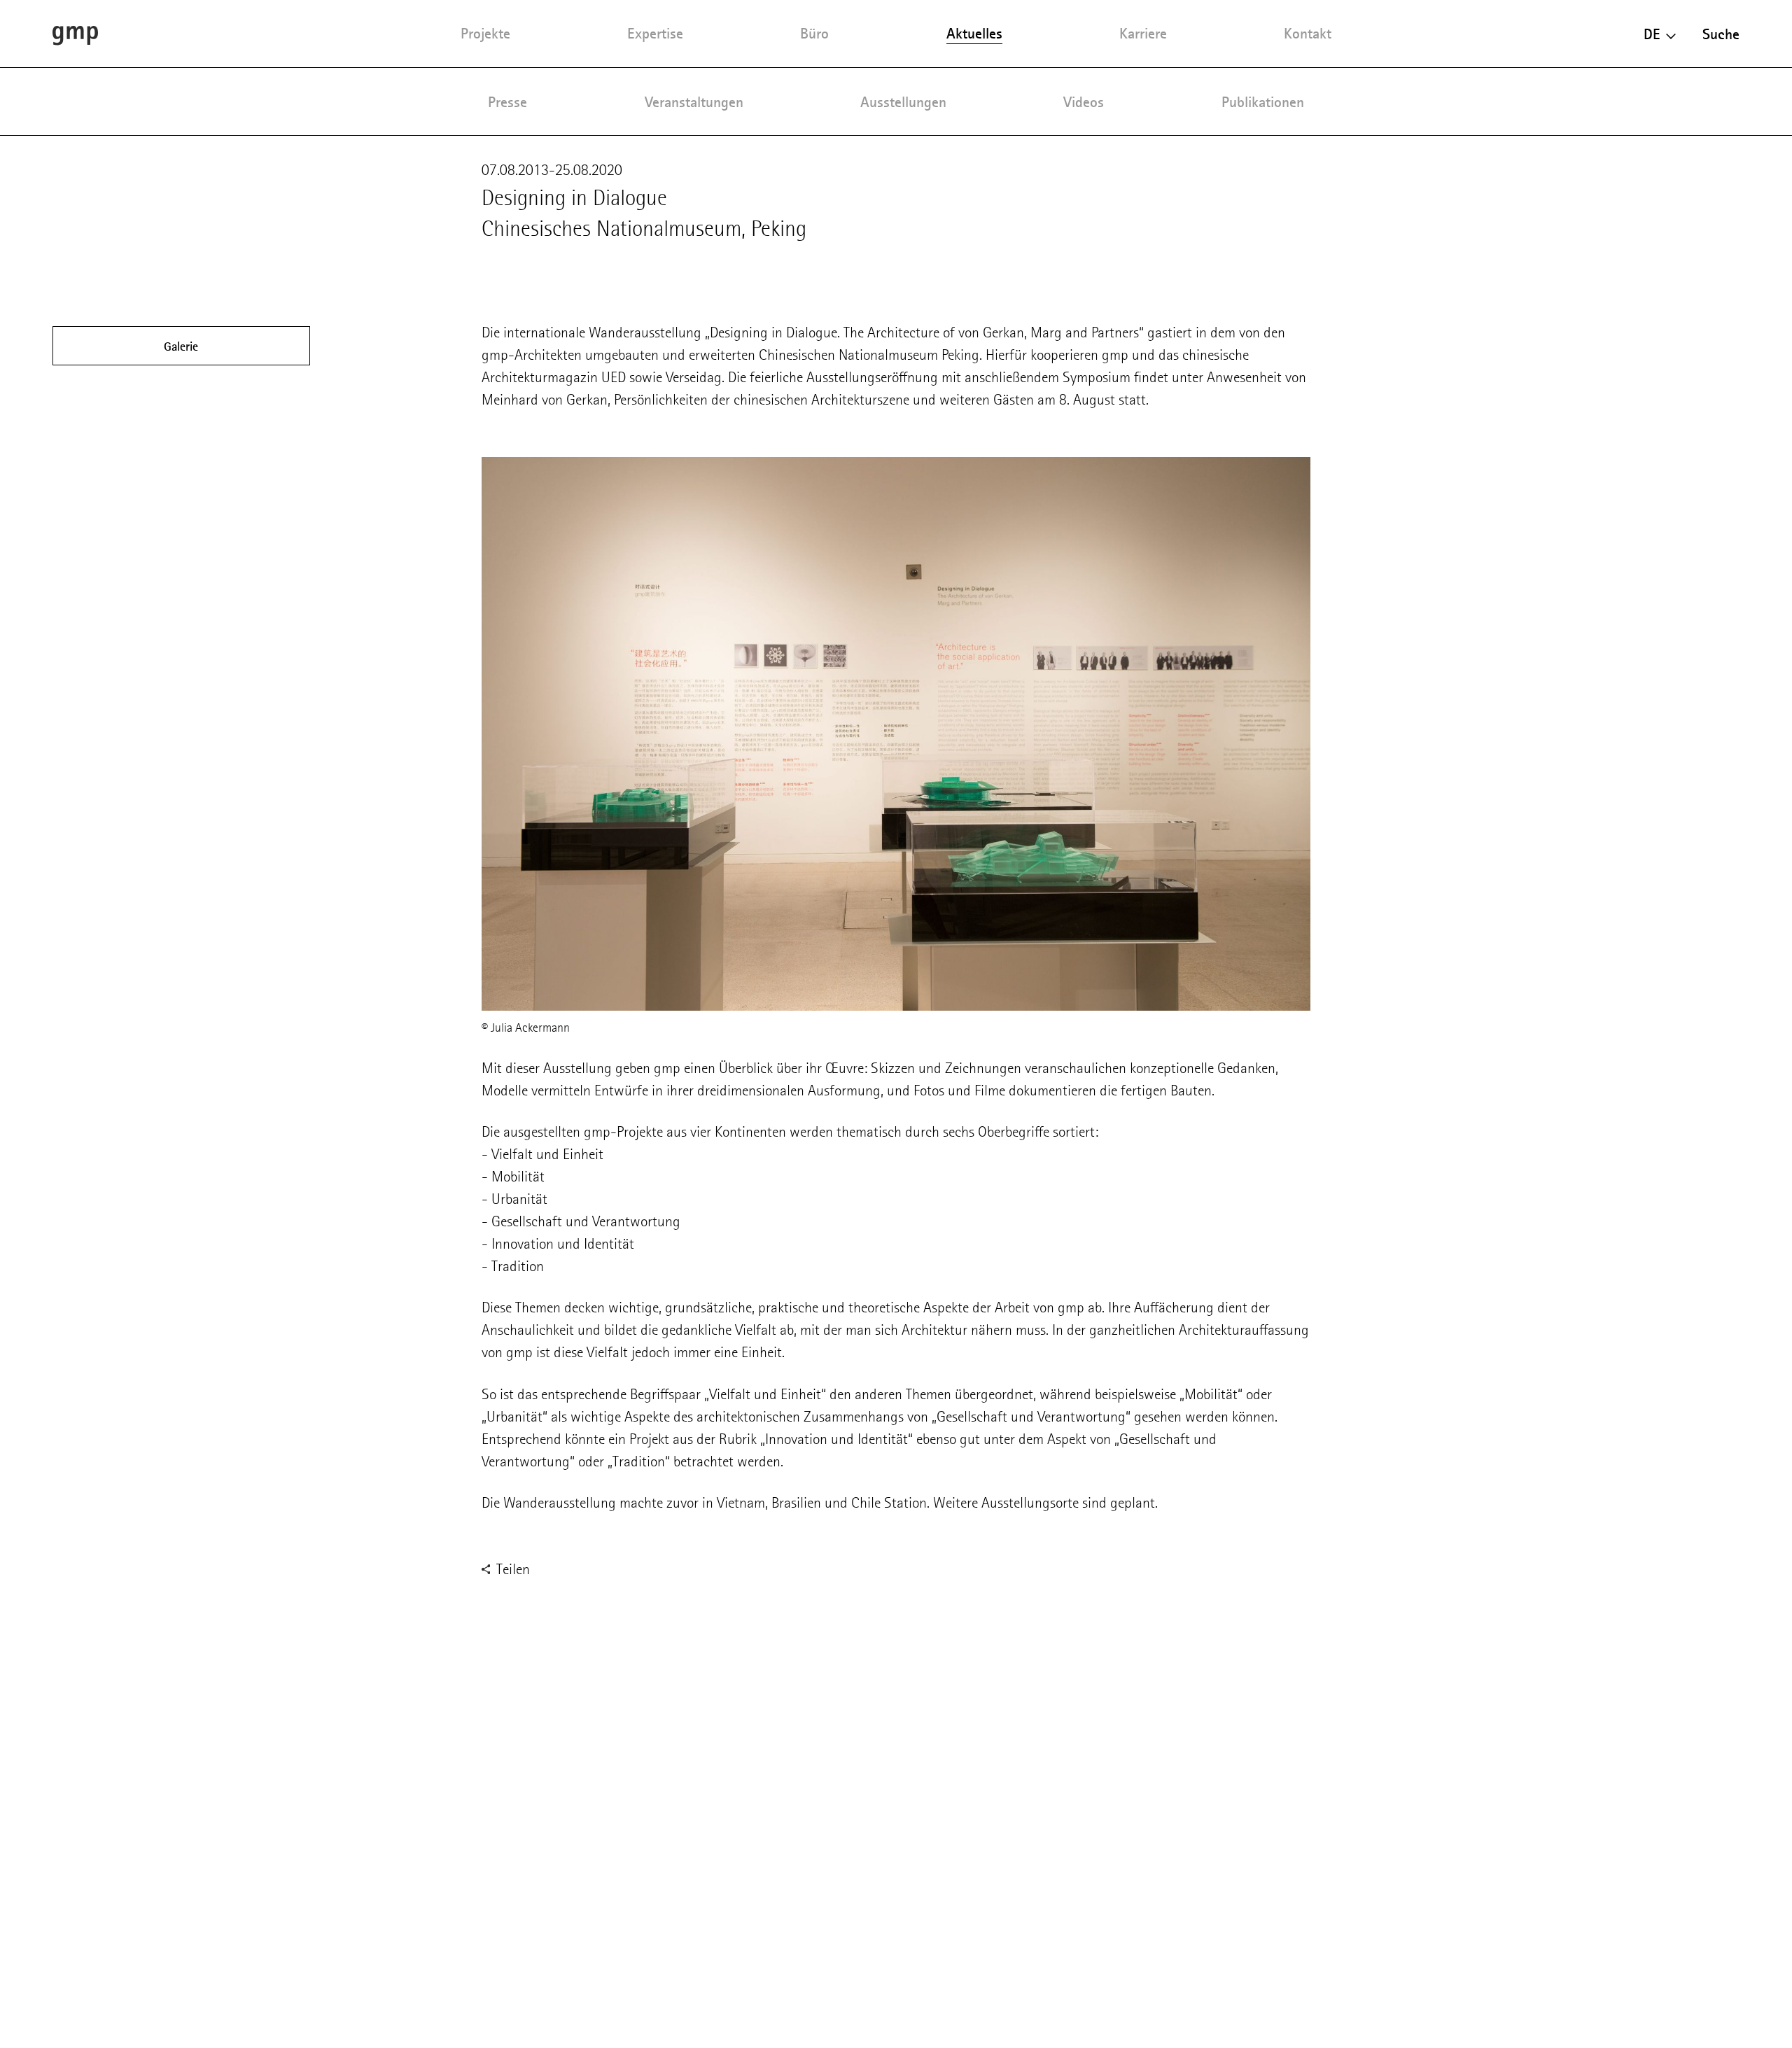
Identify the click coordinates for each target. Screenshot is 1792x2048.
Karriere (1143, 33)
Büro (814, 33)
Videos (1084, 102)
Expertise (655, 33)
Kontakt (1308, 33)
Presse (507, 102)
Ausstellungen (903, 102)
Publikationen (1263, 102)
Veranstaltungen (694, 102)
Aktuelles (974, 33)
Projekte (485, 33)
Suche (1721, 34)
